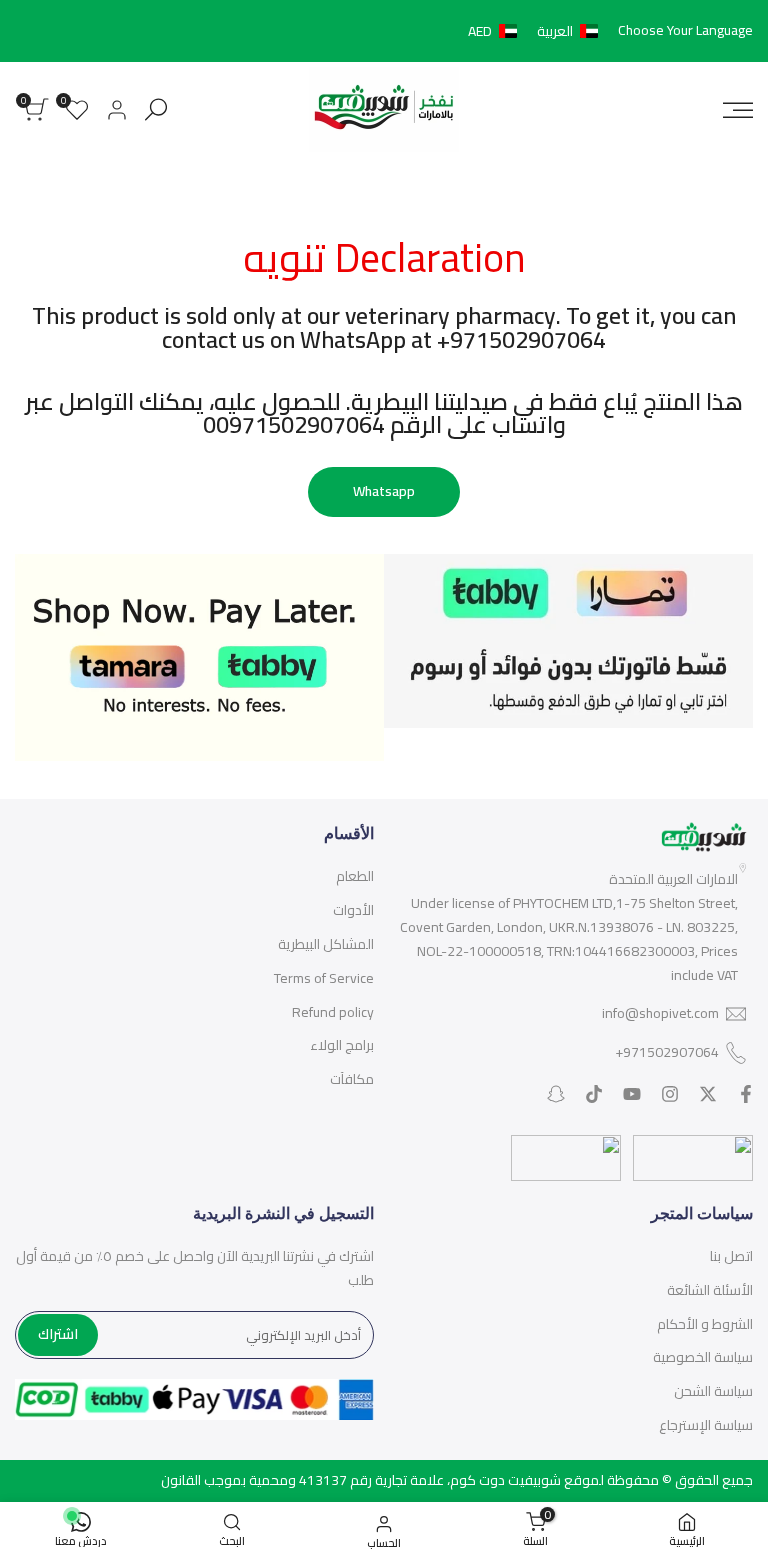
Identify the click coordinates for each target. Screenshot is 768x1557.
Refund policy (333, 1012)
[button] (537, 31)
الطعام (355, 876)
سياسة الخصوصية (703, 1357)
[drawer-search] (156, 109)
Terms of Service (324, 978)
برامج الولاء (342, 1045)
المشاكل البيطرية (326, 944)
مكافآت (352, 1079)
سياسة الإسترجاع (706, 1425)
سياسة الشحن (713, 1391)
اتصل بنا (731, 1256)
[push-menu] (738, 110)
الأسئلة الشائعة (710, 1290)
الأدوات (353, 910)
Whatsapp (384, 491)
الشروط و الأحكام (705, 1324)
